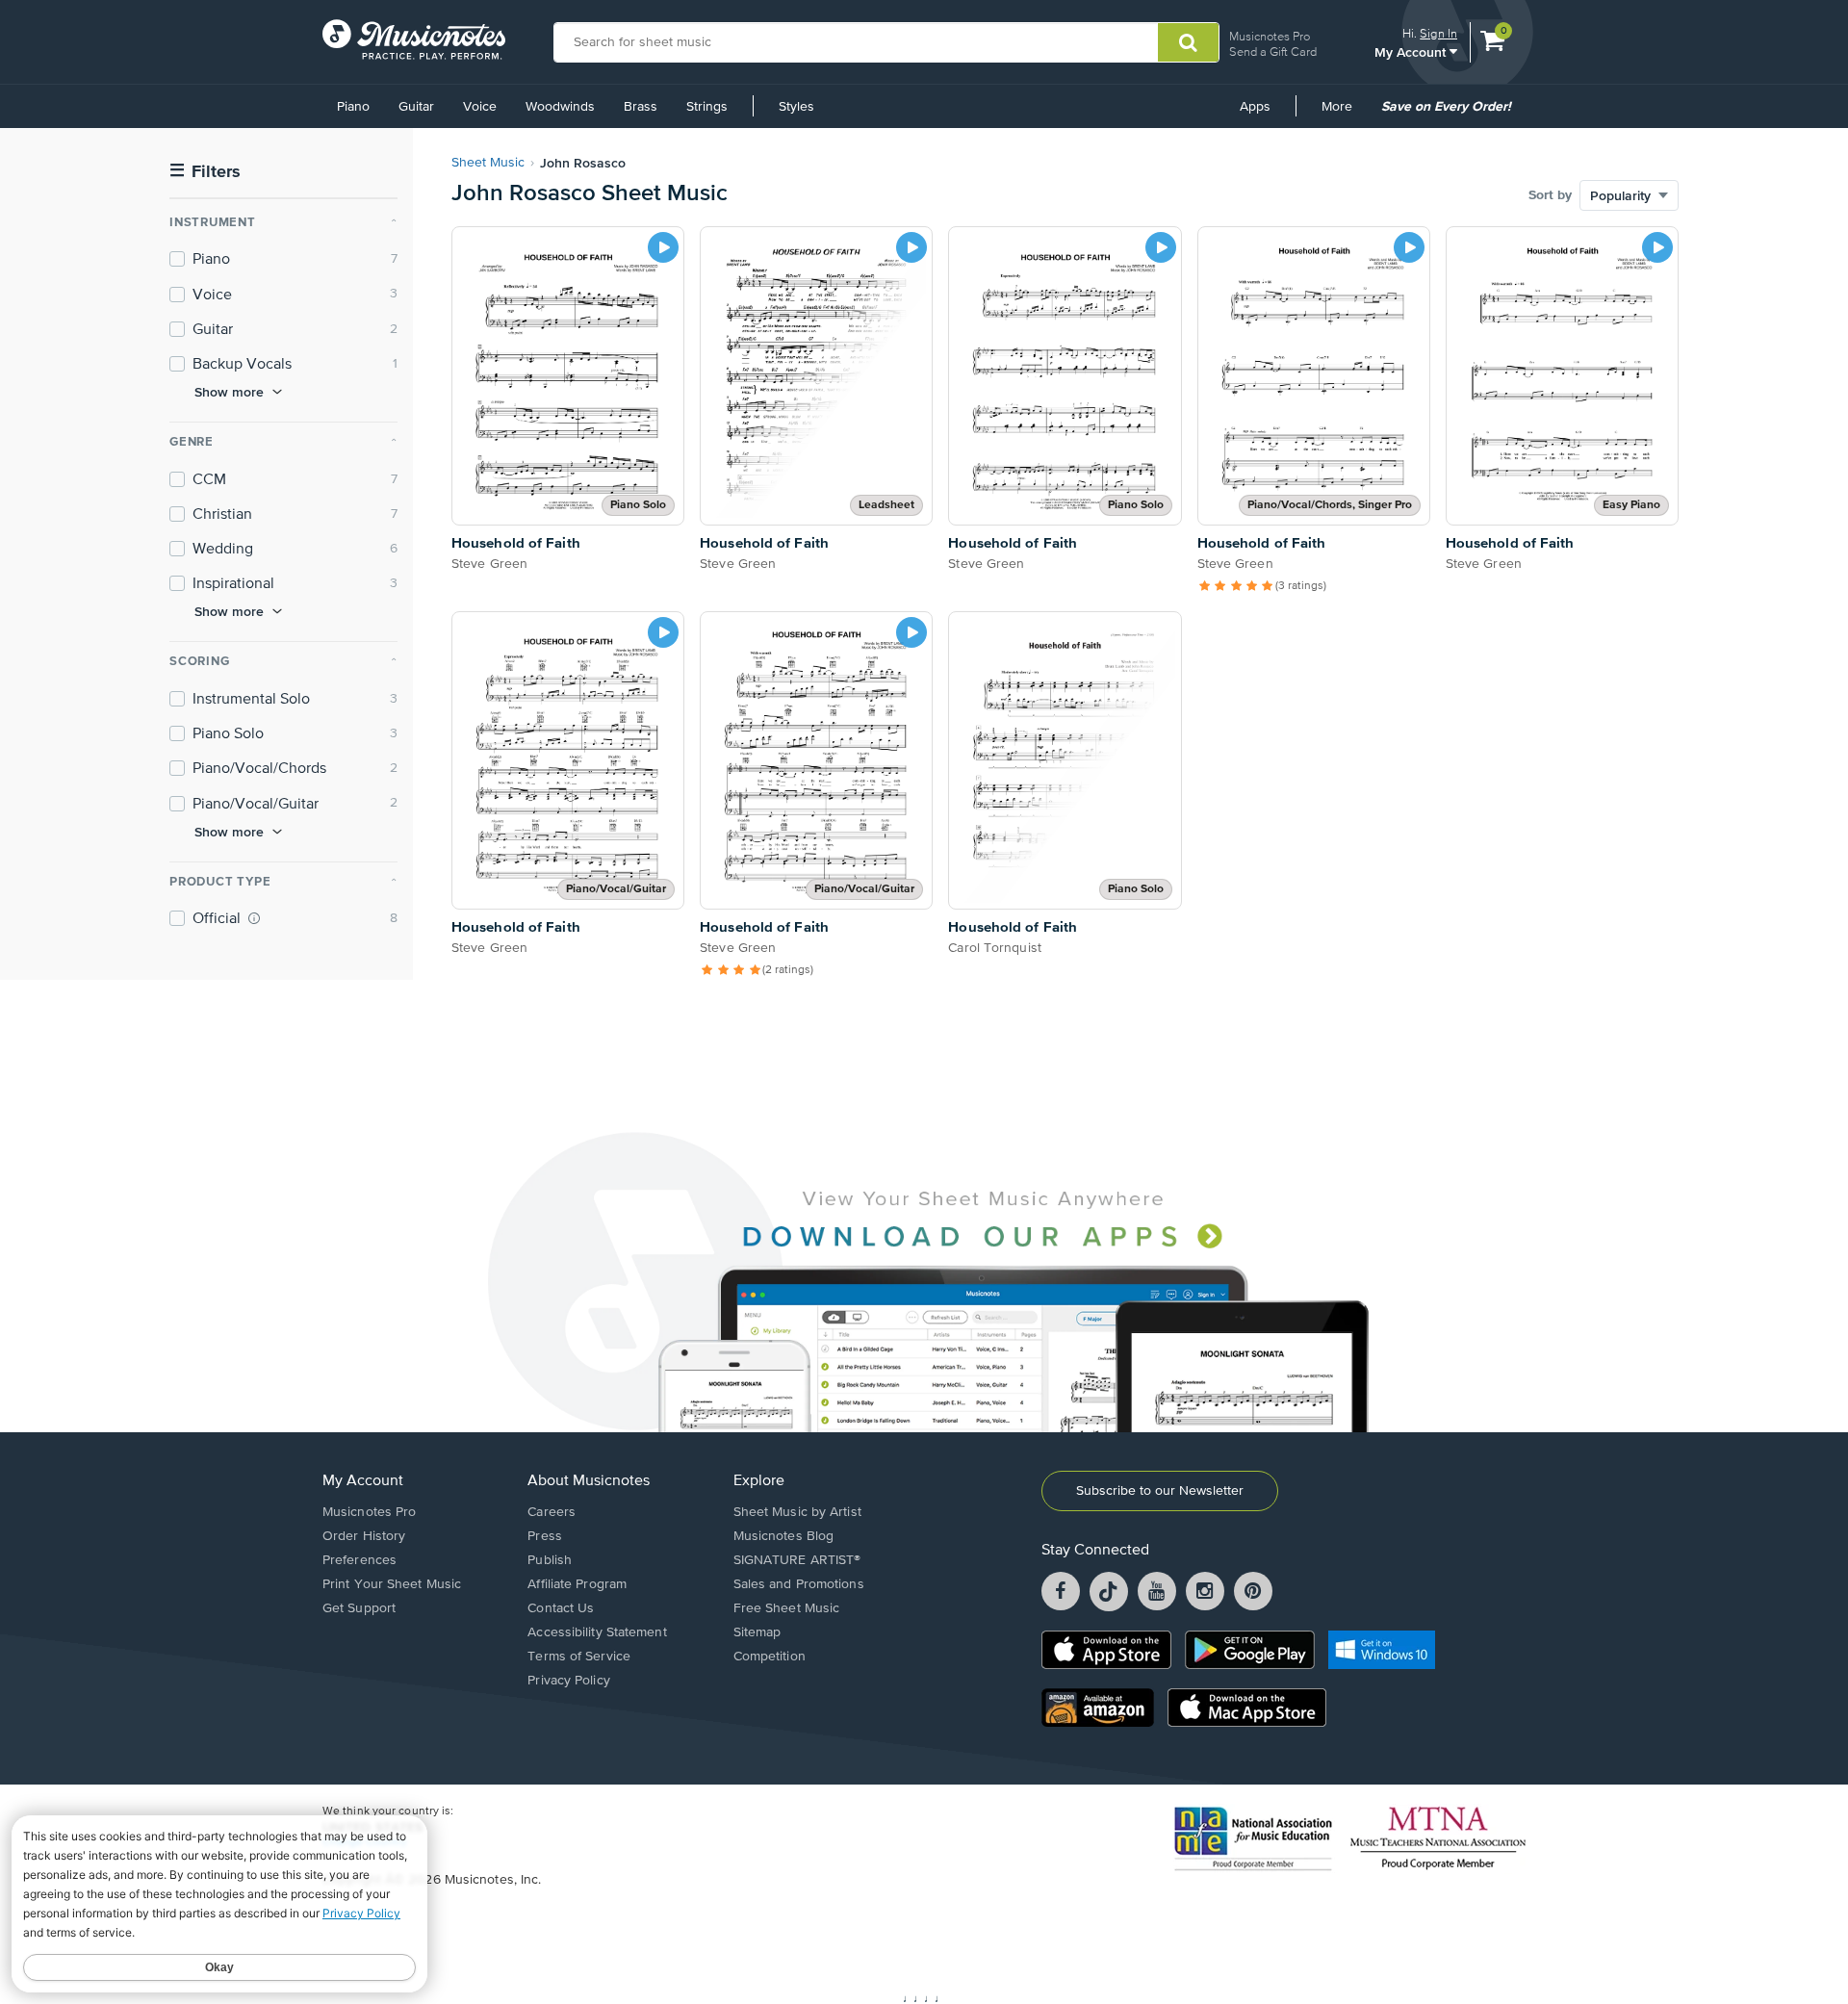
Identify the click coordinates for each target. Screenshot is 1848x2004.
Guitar (416, 107)
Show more (229, 392)
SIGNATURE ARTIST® (797, 1560)
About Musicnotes (589, 1481)
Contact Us (561, 1608)
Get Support (359, 1608)
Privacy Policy (568, 1681)
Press (545, 1536)
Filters (205, 172)
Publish (550, 1560)
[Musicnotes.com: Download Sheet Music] (414, 39)
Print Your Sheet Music (392, 1584)
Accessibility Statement (597, 1632)
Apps (1255, 107)
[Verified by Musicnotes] (254, 918)
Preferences (359, 1560)
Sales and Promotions (799, 1584)
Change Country (365, 1842)
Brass (641, 107)
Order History (364, 1536)
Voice (480, 107)
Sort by (1550, 195)
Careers (552, 1512)
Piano (353, 107)
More (1344, 114)
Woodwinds (560, 107)
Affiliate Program (577, 1584)
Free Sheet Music (787, 1608)
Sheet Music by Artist (797, 1512)
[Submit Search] (1188, 42)
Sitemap (757, 1632)
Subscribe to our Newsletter (1160, 1491)
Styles (796, 107)
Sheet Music (488, 163)
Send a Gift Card (1273, 51)
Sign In (1438, 33)
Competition (770, 1657)
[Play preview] (663, 247)
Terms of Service (579, 1657)
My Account (1412, 51)
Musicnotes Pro (1270, 36)
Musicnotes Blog (784, 1536)
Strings (707, 107)
